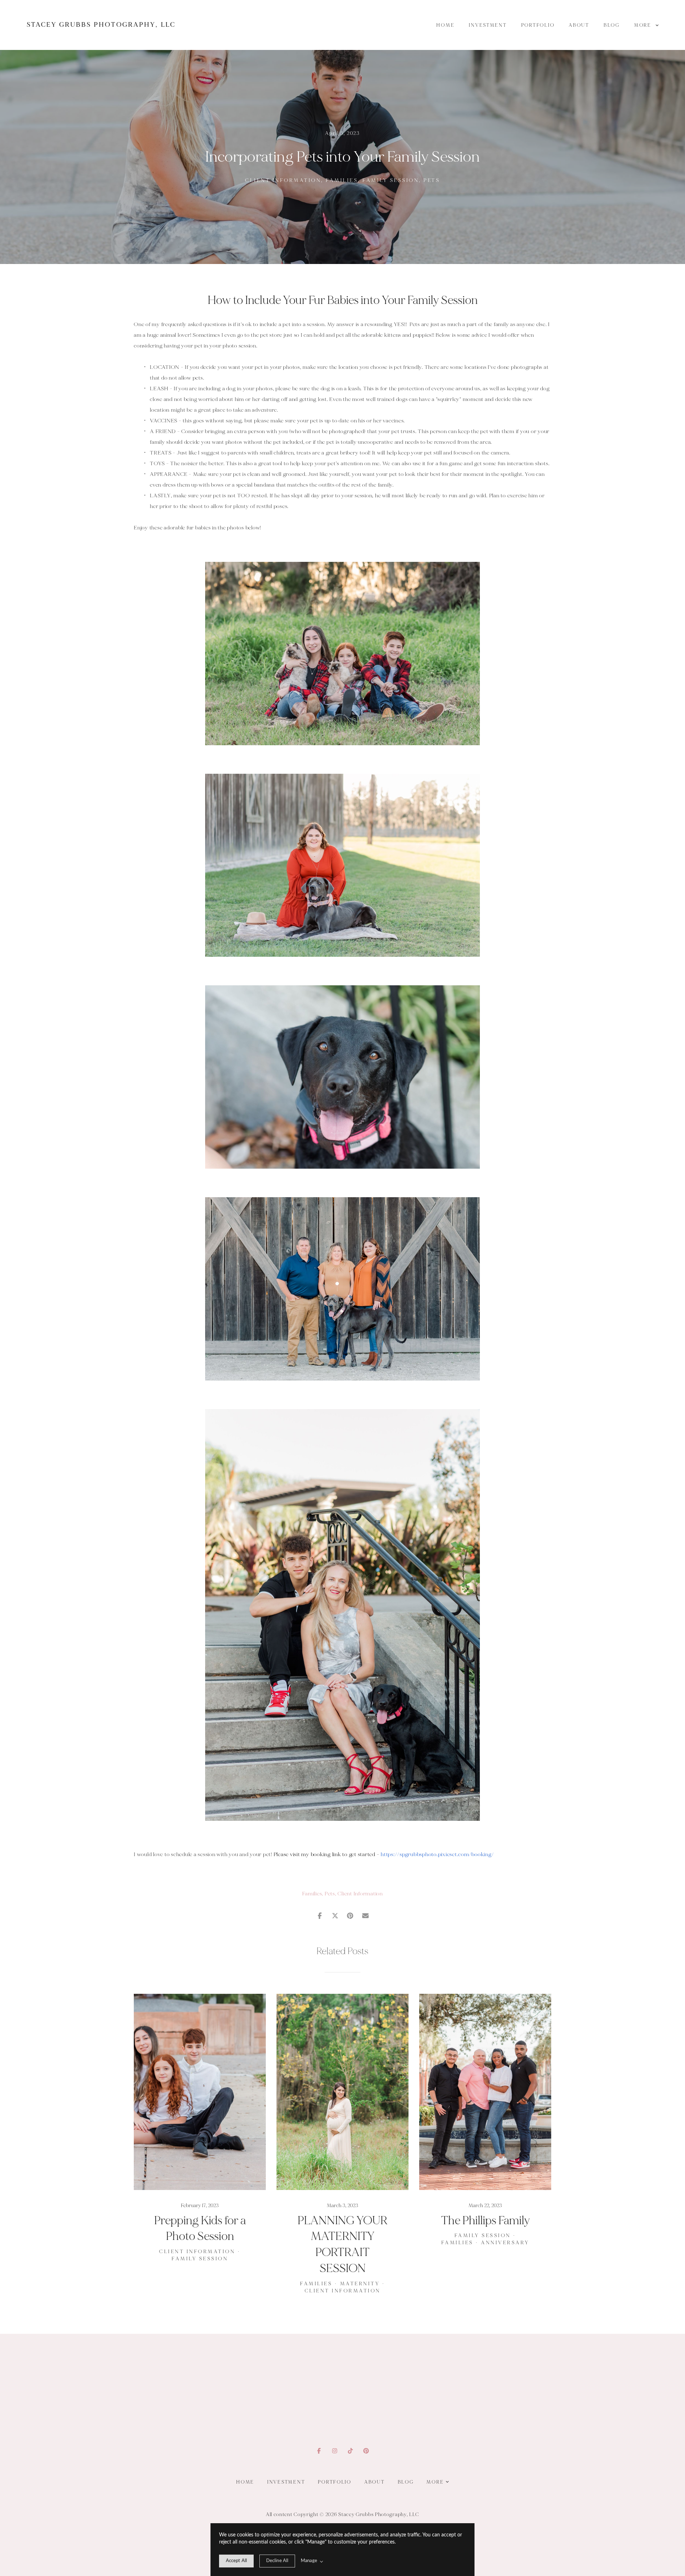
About (579, 25)
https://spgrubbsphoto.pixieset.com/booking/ (437, 1854)
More (644, 25)
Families (342, 180)
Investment (488, 25)
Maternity (360, 2284)
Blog (612, 25)
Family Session (391, 180)
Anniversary (505, 2243)
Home (445, 25)
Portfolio (538, 25)
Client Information (283, 180)
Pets (432, 180)
